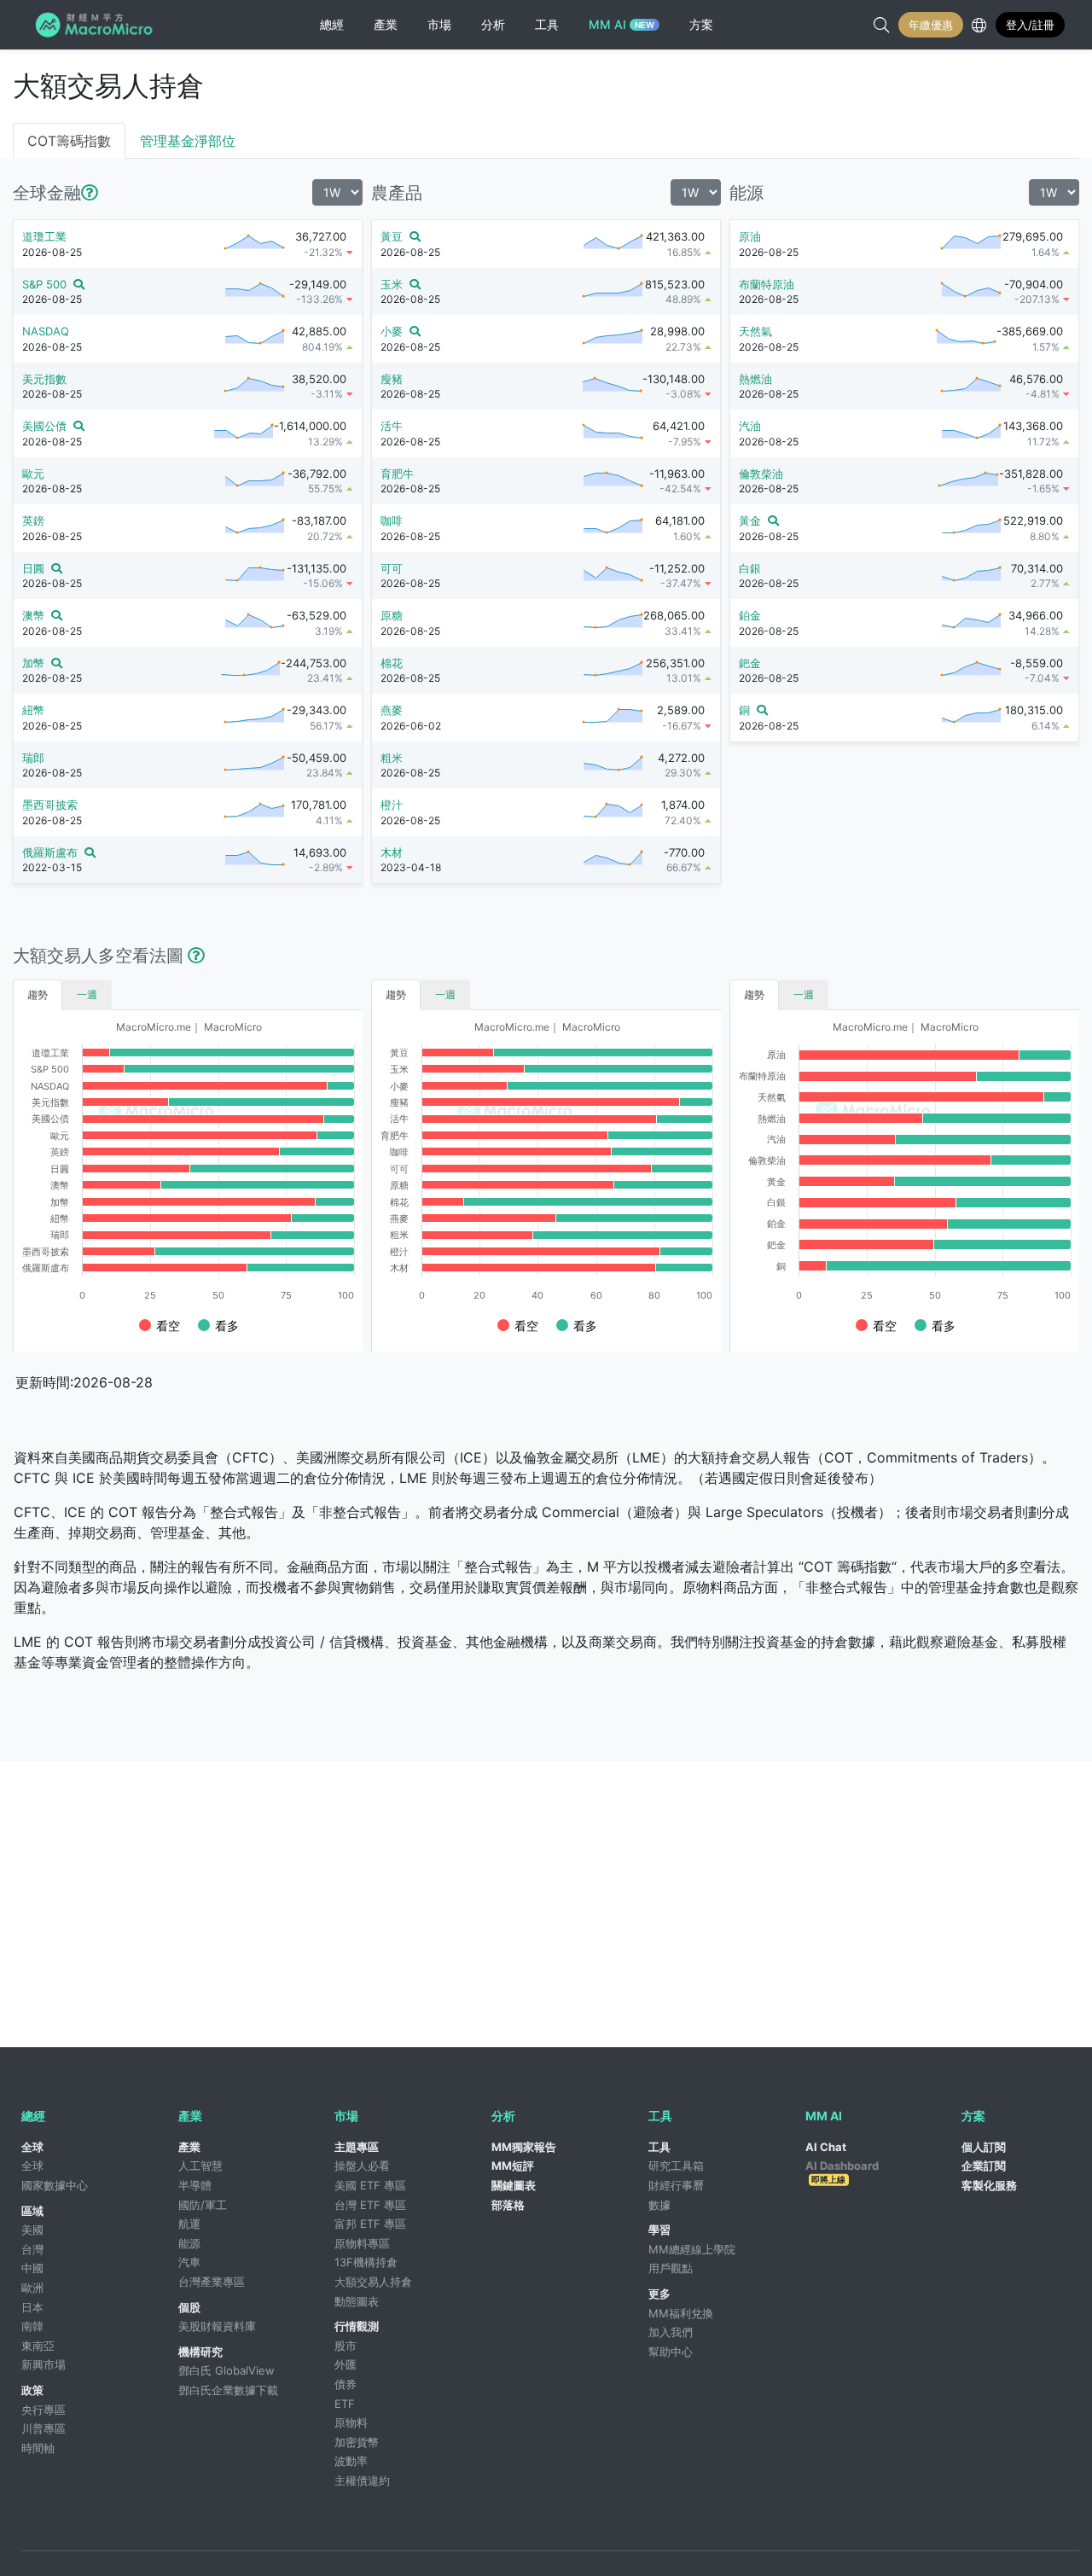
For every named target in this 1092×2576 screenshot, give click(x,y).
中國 (32, 2268)
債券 (346, 2384)
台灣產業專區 (212, 2282)
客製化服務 (989, 2185)
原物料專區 (362, 2243)
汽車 (189, 2262)
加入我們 (671, 2332)
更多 (659, 2294)
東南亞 (38, 2346)
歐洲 (32, 2288)
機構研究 (200, 2352)
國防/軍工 (203, 2205)
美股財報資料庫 (217, 2326)
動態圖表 (357, 2301)
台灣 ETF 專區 (370, 2205)
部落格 (508, 2205)
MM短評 (513, 2166)
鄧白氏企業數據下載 (228, 2390)
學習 (659, 2230)
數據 (659, 2205)
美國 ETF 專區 (370, 2185)
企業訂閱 (984, 2166)
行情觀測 (357, 2326)
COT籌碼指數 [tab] (69, 141)
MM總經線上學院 (692, 2249)
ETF (345, 2404)
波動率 (351, 2461)
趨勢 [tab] (38, 994)
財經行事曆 (676, 2185)
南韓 (32, 2326)
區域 (32, 2211)
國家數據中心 (55, 2185)
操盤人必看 (362, 2166)
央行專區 (44, 2410)
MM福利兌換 (681, 2313)
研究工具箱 (676, 2166)
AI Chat (826, 2147)
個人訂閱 (984, 2147)
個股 (189, 2307)
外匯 (346, 2364)
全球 (32, 2147)
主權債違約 (362, 2480)
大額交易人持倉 (373, 2282)
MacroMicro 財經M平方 (97, 25)
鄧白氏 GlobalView (227, 2370)
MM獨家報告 (524, 2147)
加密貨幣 (357, 2442)
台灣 (32, 2249)
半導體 (195, 2185)
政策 (32, 2390)
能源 (189, 2243)
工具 (659, 2147)
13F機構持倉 (366, 2262)
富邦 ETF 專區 (370, 2224)
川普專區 (44, 2428)
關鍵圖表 (514, 2185)
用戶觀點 (671, 2268)
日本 (32, 2307)
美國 (32, 2230)
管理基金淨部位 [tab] (188, 141)
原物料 (351, 2422)
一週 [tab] (87, 994)
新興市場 (44, 2364)
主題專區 (357, 2147)
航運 (189, 2224)
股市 (346, 2346)
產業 (189, 2147)
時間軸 (38, 2448)
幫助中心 (671, 2352)
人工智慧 (200, 2166)
